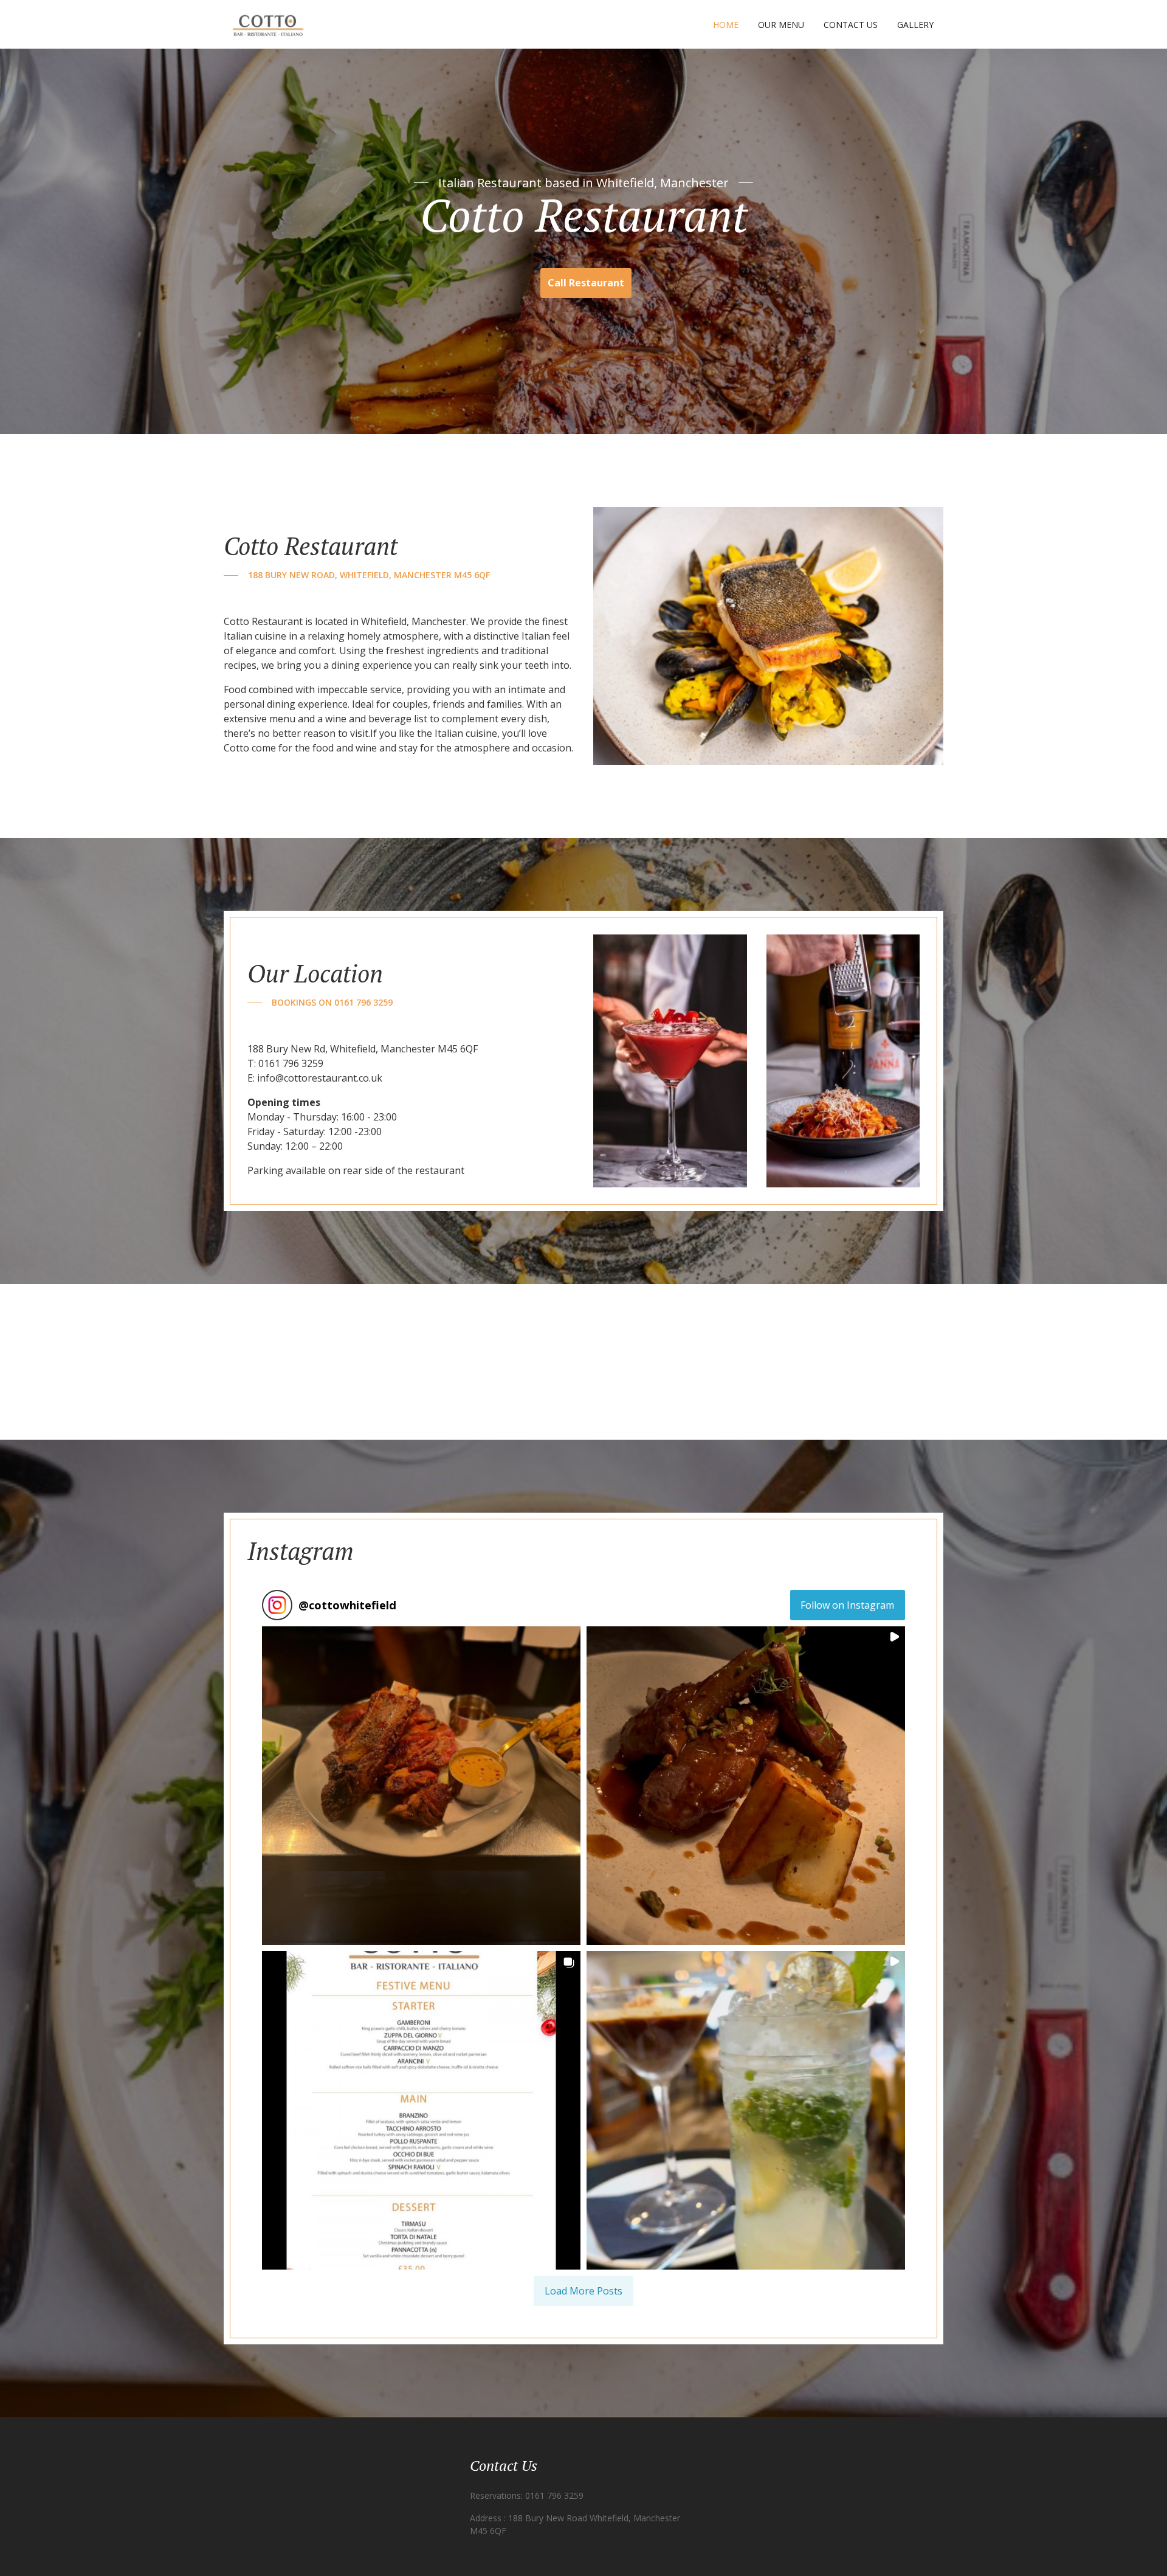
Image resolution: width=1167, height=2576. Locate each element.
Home (726, 25)
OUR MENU (781, 25)
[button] (421, 1786)
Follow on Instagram (847, 1605)
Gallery (915, 25)
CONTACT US (851, 25)
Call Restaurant (586, 283)
